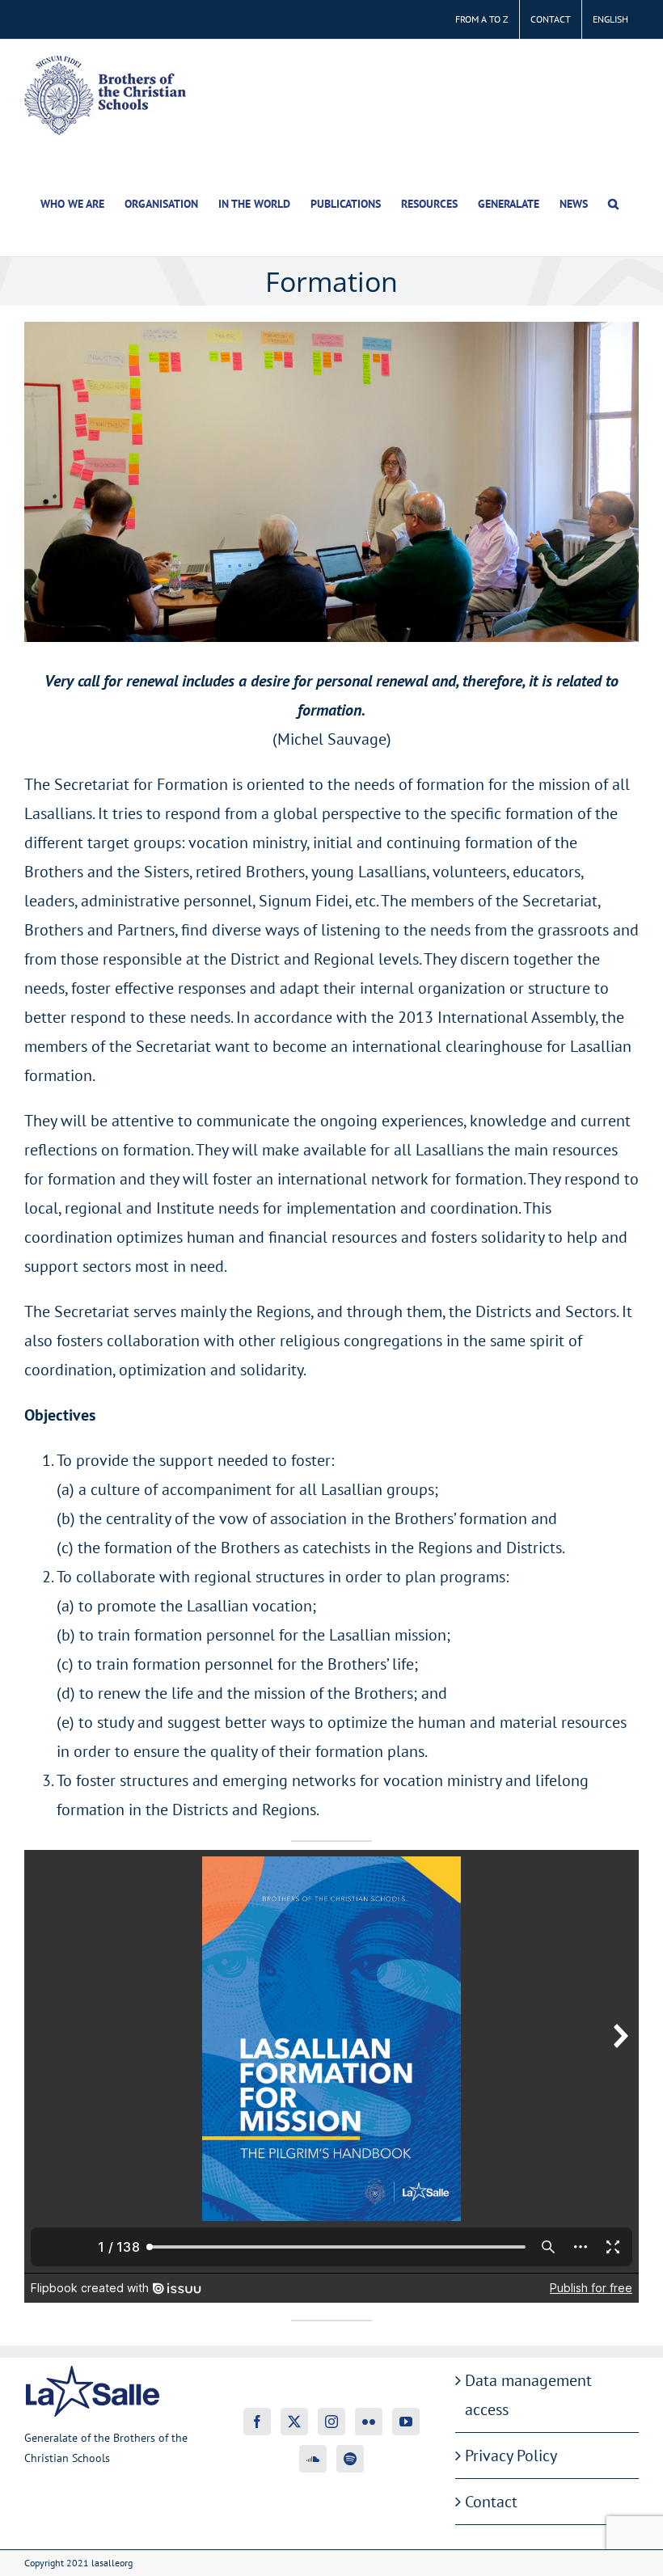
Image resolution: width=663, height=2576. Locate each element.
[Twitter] (294, 2422)
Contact (491, 2502)
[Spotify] (350, 2459)
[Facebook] (257, 2422)
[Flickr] (369, 2422)
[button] (613, 204)
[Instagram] (331, 2422)
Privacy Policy (511, 2456)
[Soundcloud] (313, 2459)
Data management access (528, 2395)
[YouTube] (406, 2422)
